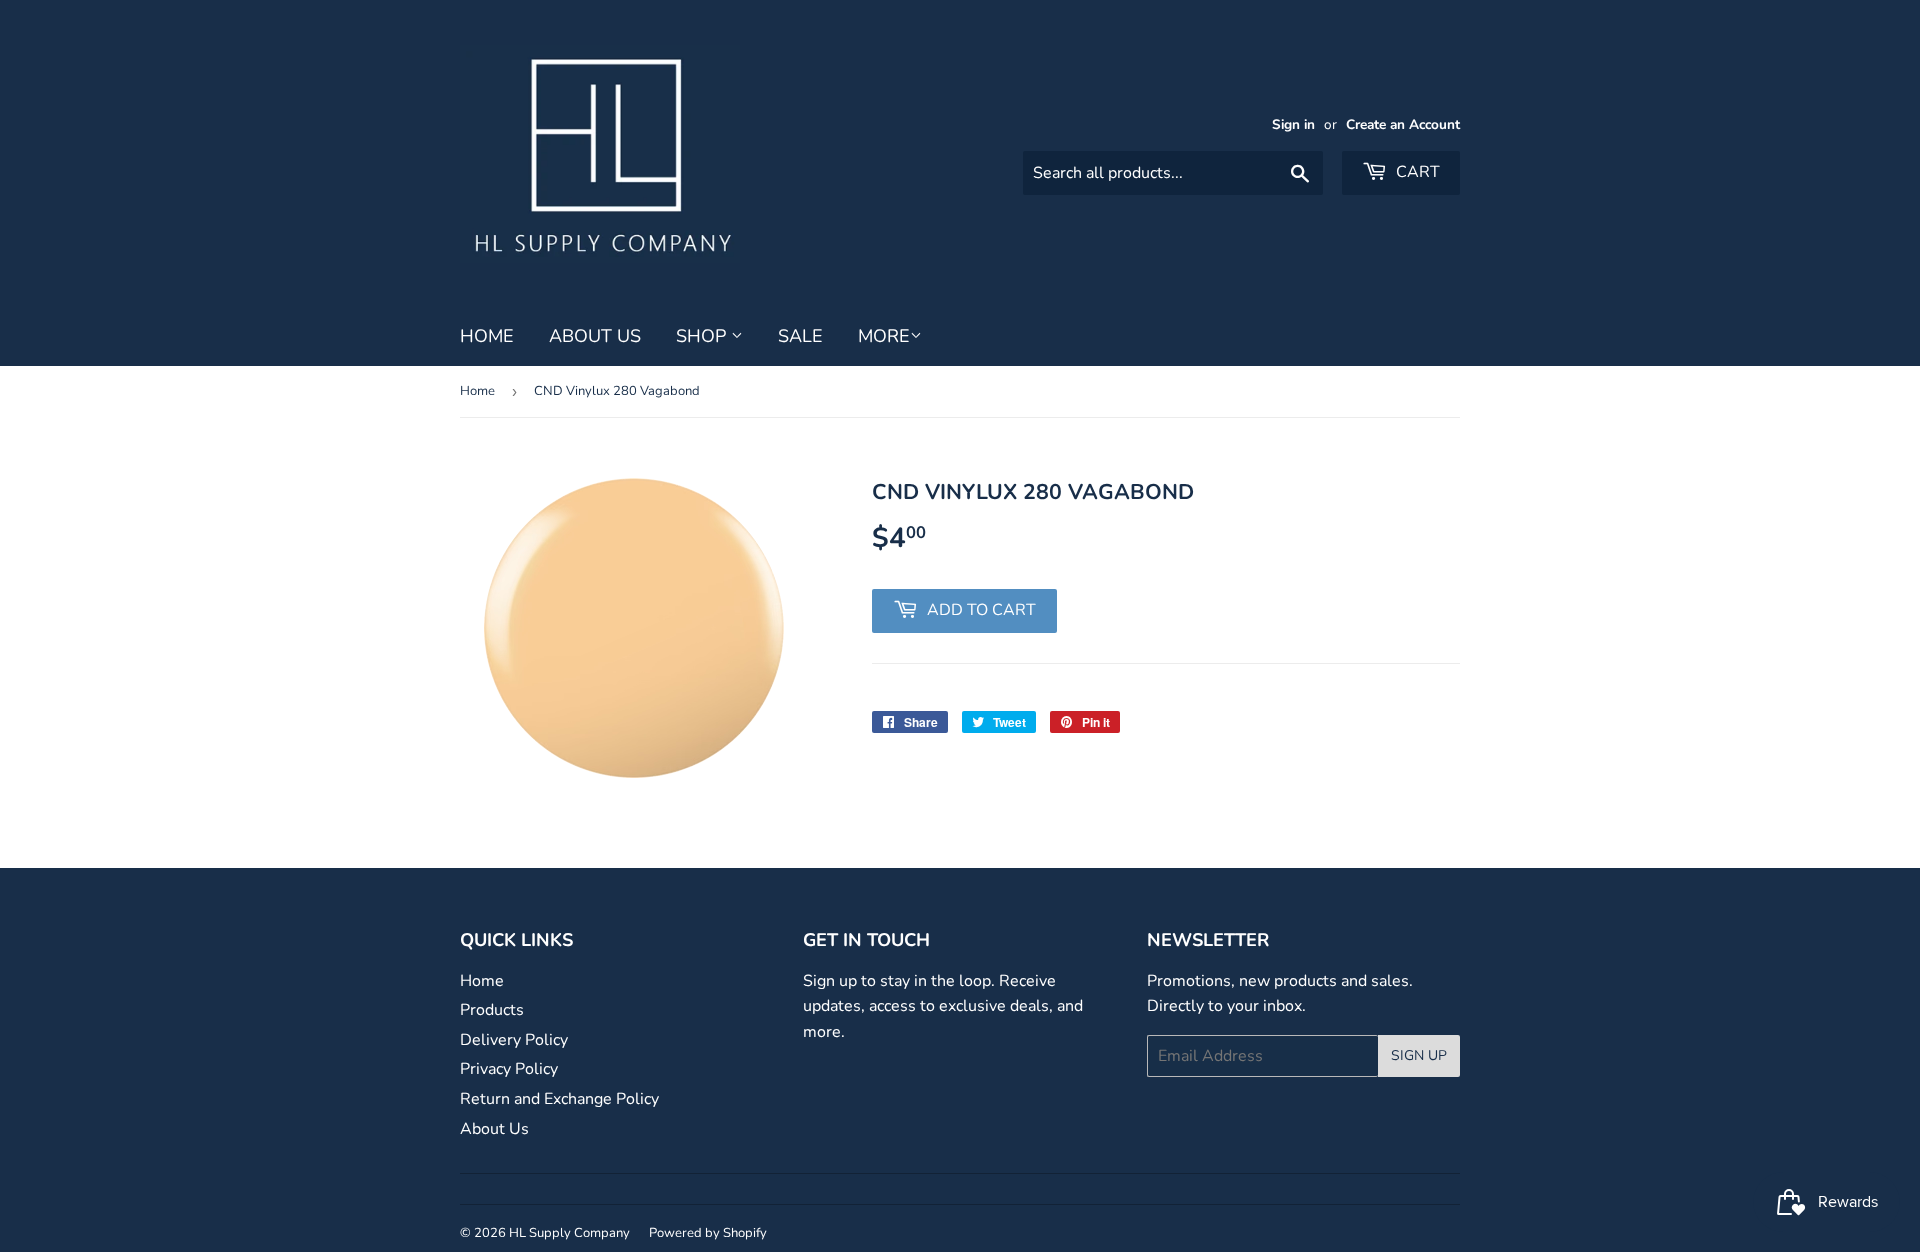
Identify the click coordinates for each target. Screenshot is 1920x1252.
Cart (1416, 172)
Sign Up (1419, 1055)
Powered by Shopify (708, 1233)
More (884, 336)
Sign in (1293, 124)
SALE (800, 336)
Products (492, 1010)
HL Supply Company (569, 1233)
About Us (595, 336)
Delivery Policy (514, 1040)
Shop (703, 336)
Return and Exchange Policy (559, 1099)
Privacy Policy (509, 1069)
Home (487, 336)
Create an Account (1403, 124)
